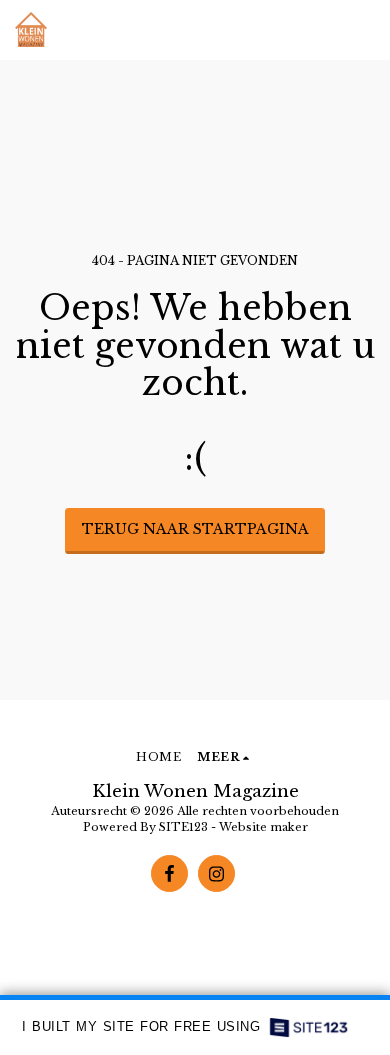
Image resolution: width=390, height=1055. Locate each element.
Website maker (263, 827)
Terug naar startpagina (195, 529)
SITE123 (183, 827)
